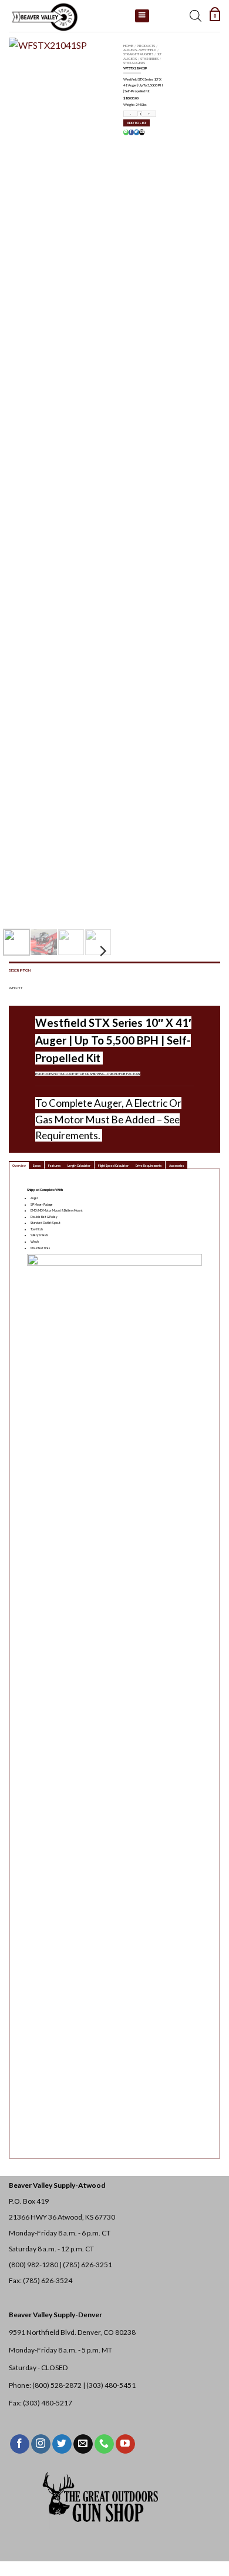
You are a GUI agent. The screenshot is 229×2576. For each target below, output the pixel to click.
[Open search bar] (196, 16)
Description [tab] (20, 970)
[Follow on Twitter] (62, 2444)
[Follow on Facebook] (20, 2444)
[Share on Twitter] (136, 132)
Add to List (137, 123)
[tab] (19, 1165)
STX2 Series (149, 59)
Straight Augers (138, 54)
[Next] (89, 479)
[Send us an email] (83, 2444)
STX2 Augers (134, 63)
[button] (215, 16)
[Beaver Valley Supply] (68, 16)
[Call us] (104, 2444)
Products (146, 46)
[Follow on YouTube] (125, 2444)
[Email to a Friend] (142, 132)
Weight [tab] (16, 988)
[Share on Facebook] (131, 132)
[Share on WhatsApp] (126, 132)
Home (128, 46)
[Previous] (25, 479)
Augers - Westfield (140, 50)
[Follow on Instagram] (41, 2444)
